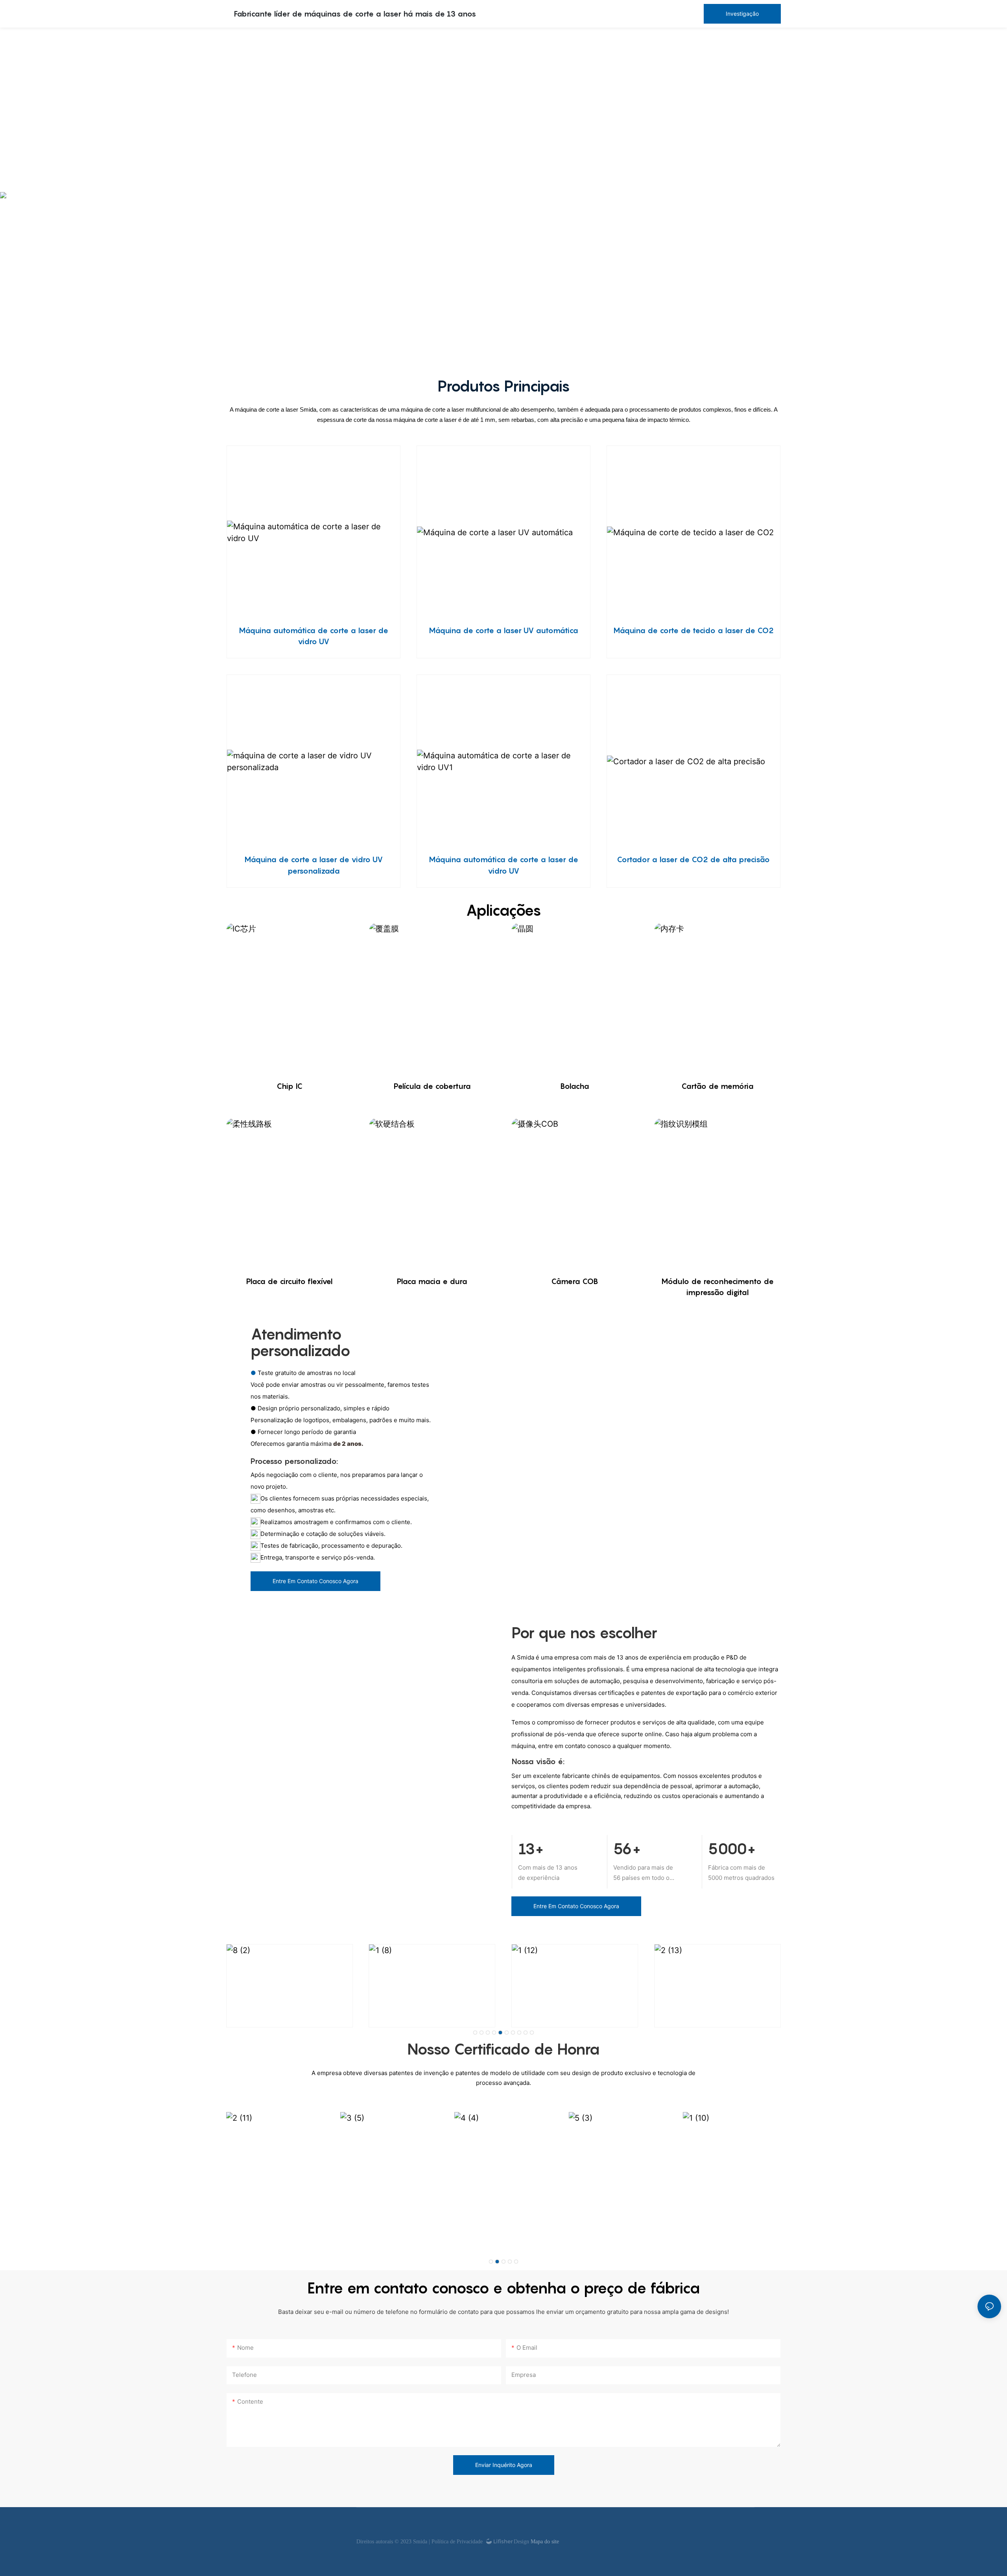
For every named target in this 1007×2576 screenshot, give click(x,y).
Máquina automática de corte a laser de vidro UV (314, 636)
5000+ (732, 1849)
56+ (627, 1849)
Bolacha (575, 1086)
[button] (475, 2033)
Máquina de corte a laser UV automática (503, 630)
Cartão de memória (717, 1086)
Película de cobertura (432, 1086)
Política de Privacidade (458, 2542)
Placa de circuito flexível (289, 1281)
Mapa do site (544, 2542)
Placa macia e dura (432, 1281)
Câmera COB (575, 1281)
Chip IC (290, 1086)
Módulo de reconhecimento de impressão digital (717, 1287)
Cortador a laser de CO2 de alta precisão (693, 859)
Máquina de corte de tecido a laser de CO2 (693, 630)
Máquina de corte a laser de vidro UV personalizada (314, 865)
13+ (531, 1849)
